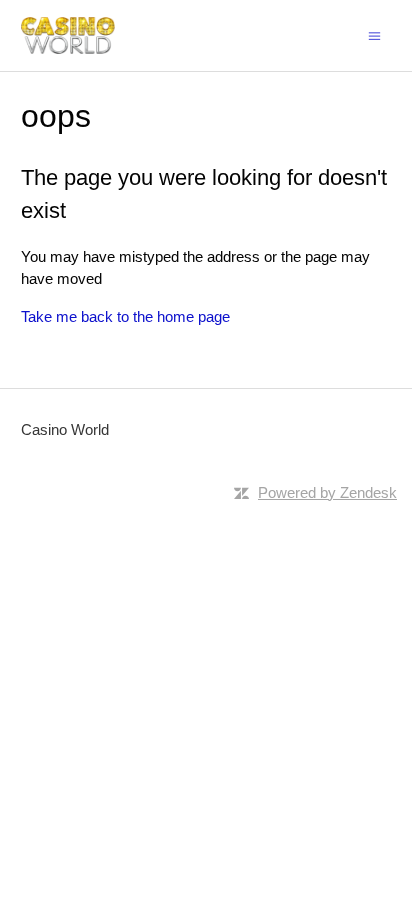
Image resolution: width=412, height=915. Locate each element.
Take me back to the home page (125, 316)
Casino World (65, 429)
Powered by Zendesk (327, 492)
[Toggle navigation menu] (374, 34)
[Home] (68, 35)
